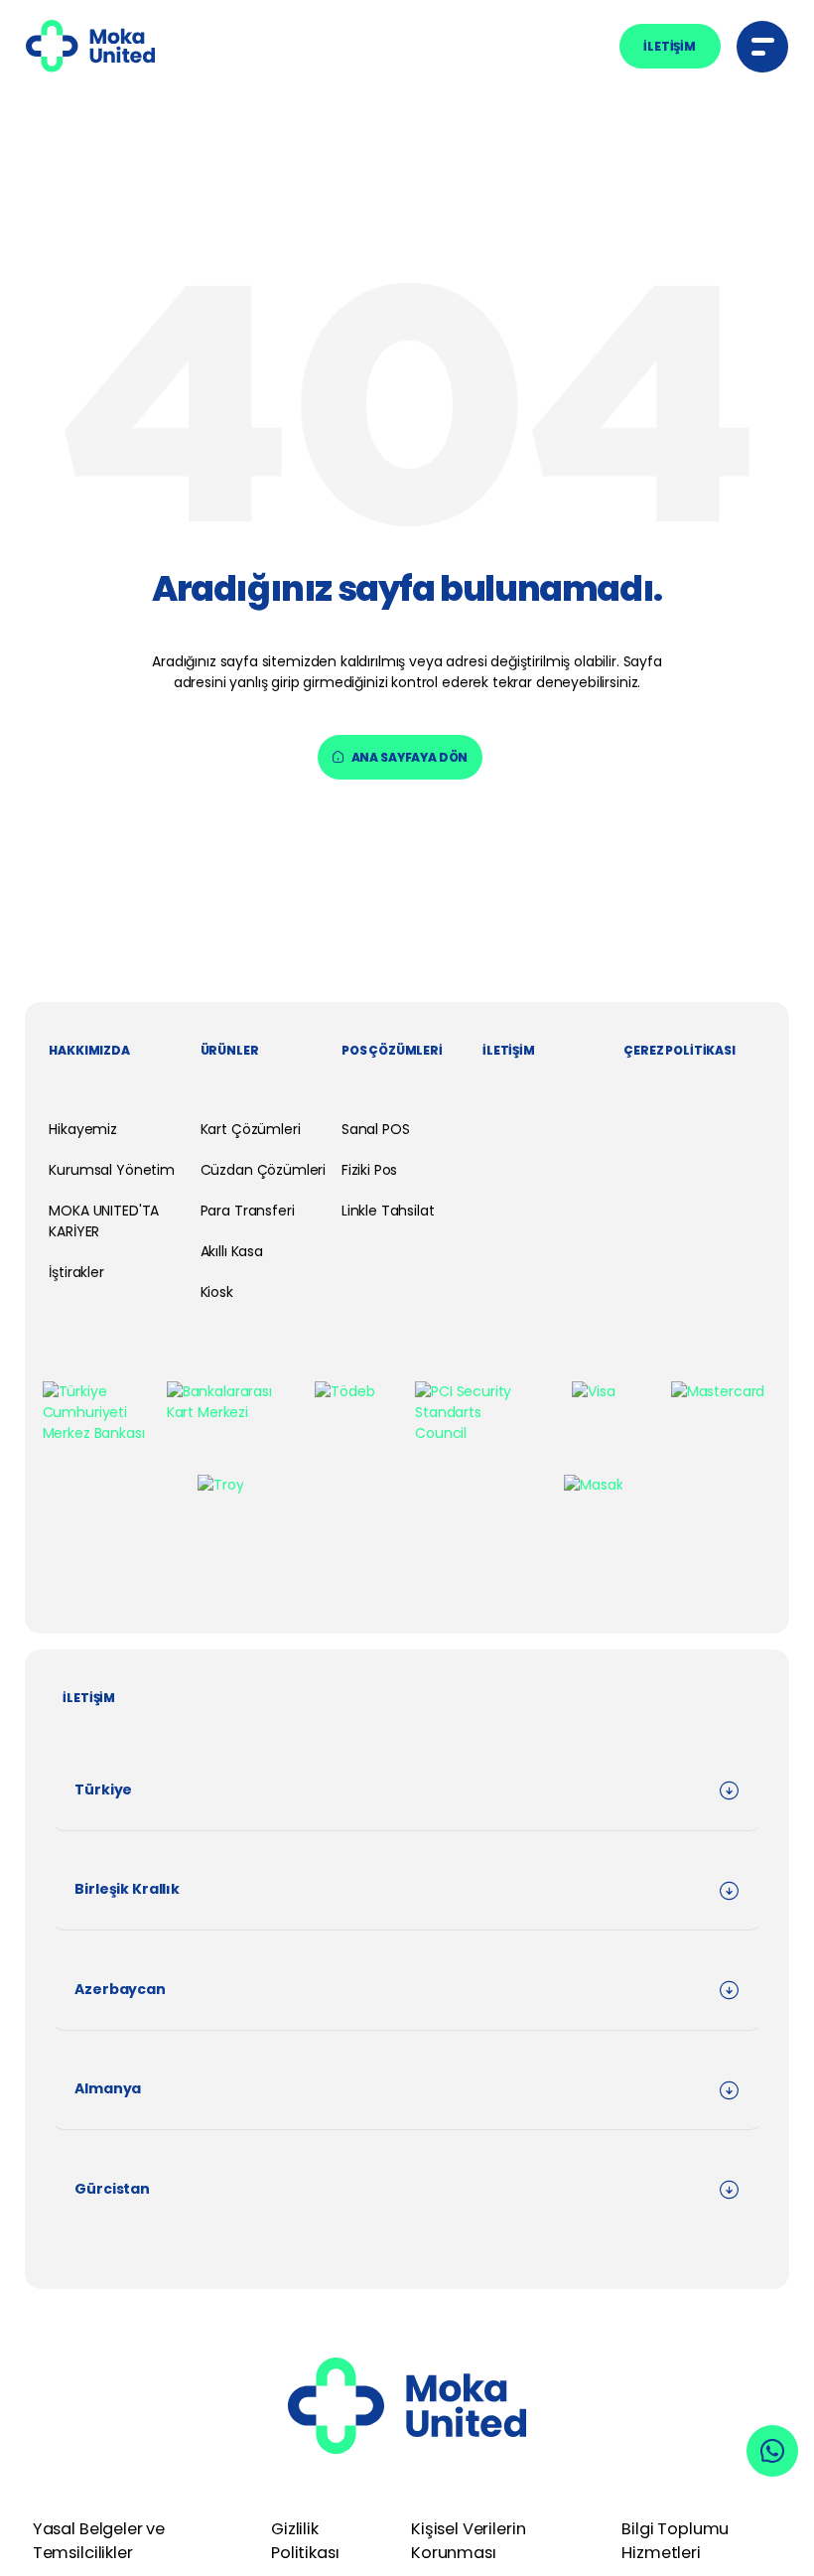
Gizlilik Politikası (305, 2541)
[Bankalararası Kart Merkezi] (221, 1402)
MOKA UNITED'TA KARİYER (104, 1221)
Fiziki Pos (369, 1170)
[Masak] (593, 1485)
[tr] (90, 46)
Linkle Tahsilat (388, 1211)
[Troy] (220, 1485)
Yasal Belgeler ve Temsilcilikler (99, 2541)
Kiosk (217, 1292)
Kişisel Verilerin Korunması (468, 2541)
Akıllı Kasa (232, 1251)
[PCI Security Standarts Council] (469, 1413)
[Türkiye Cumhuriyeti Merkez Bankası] (97, 1413)
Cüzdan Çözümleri (264, 1170)
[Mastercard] (718, 1392)
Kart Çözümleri (251, 1129)
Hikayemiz (83, 1129)
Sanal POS (376, 1129)
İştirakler (76, 1272)
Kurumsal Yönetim (112, 1170)
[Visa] (593, 1392)
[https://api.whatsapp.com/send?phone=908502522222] (772, 2451)
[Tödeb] (344, 1392)
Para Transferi (248, 1211)
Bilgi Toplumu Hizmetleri (675, 2541)
